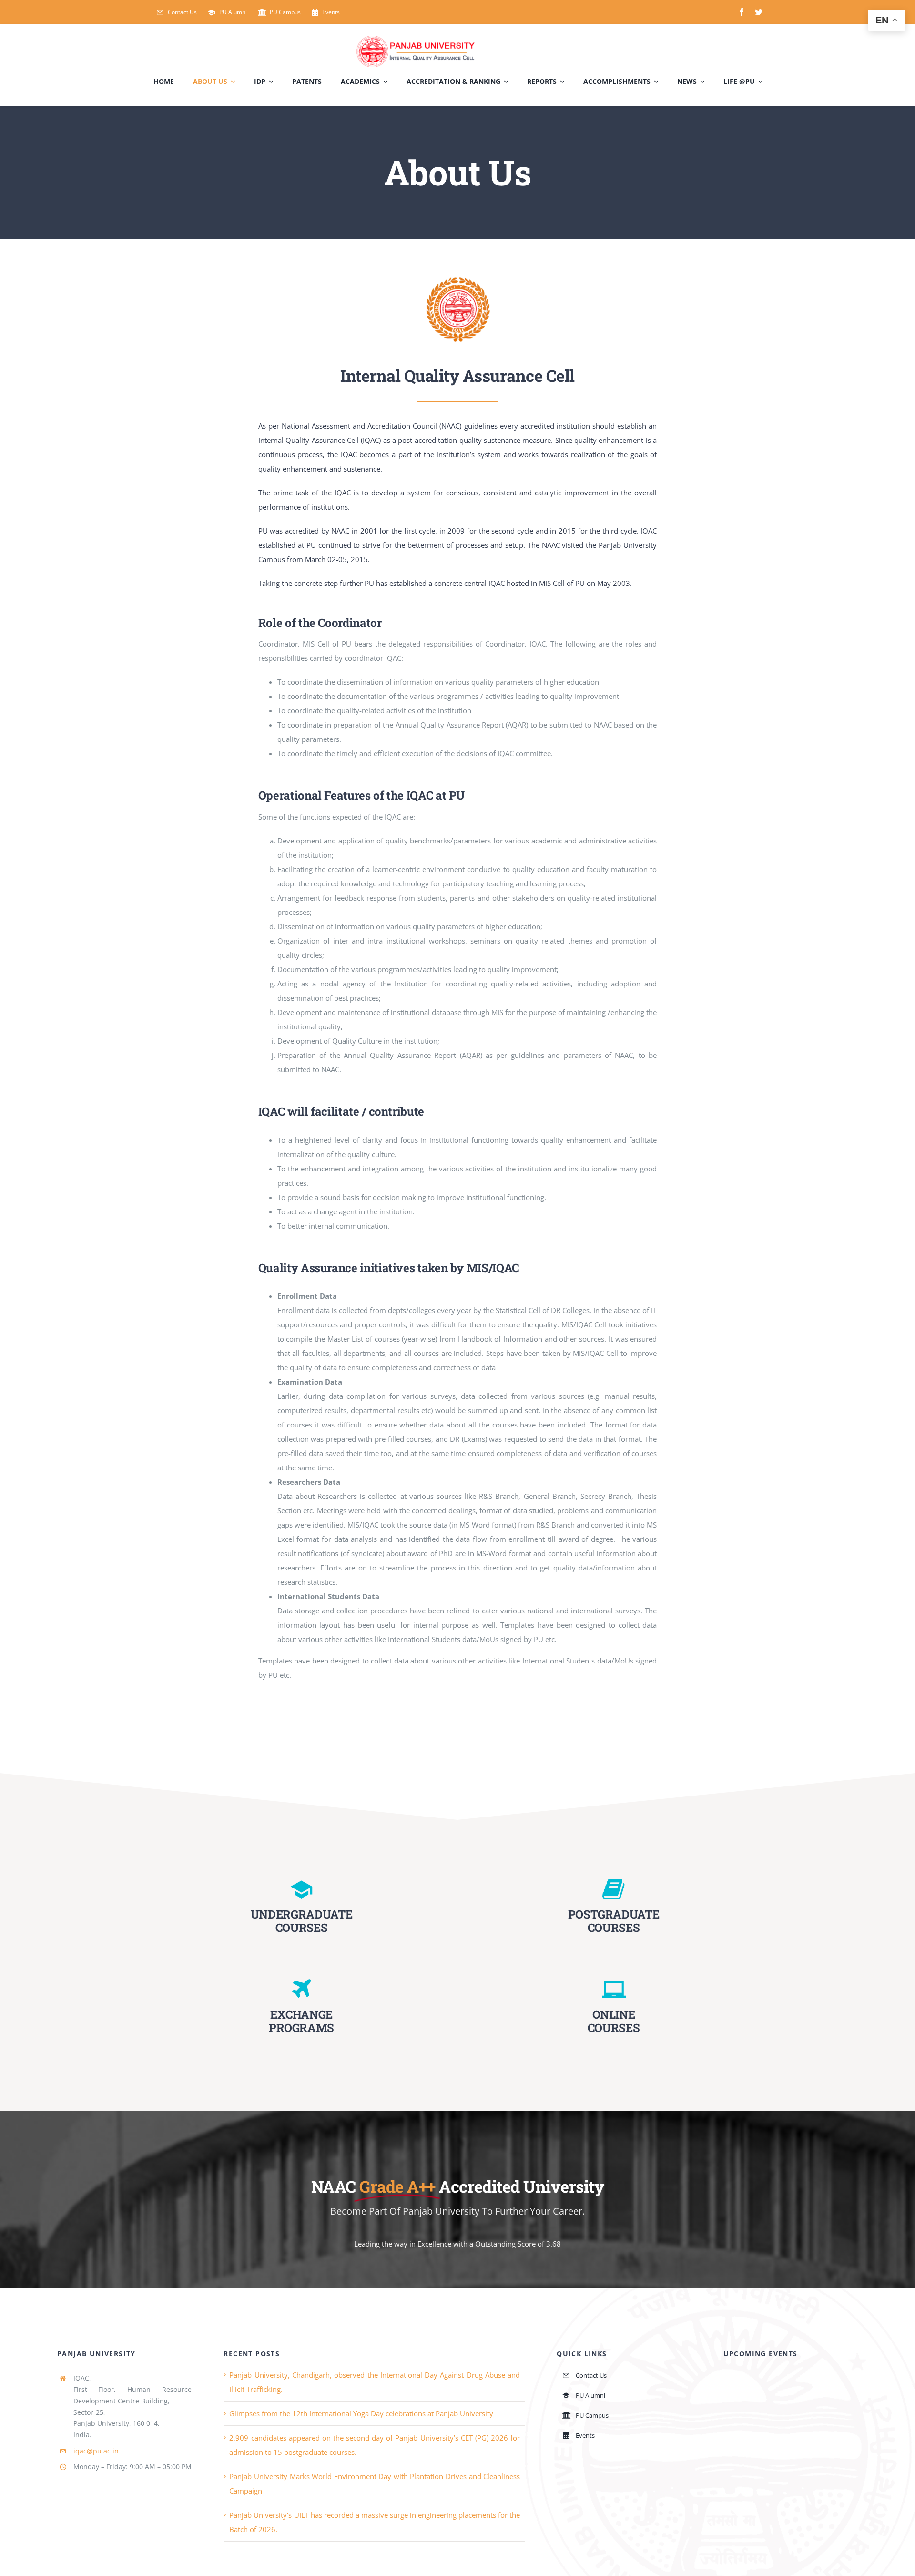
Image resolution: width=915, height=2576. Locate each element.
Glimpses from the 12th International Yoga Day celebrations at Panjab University (361, 2413)
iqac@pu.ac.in (96, 2451)
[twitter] (759, 12)
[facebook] (742, 12)
